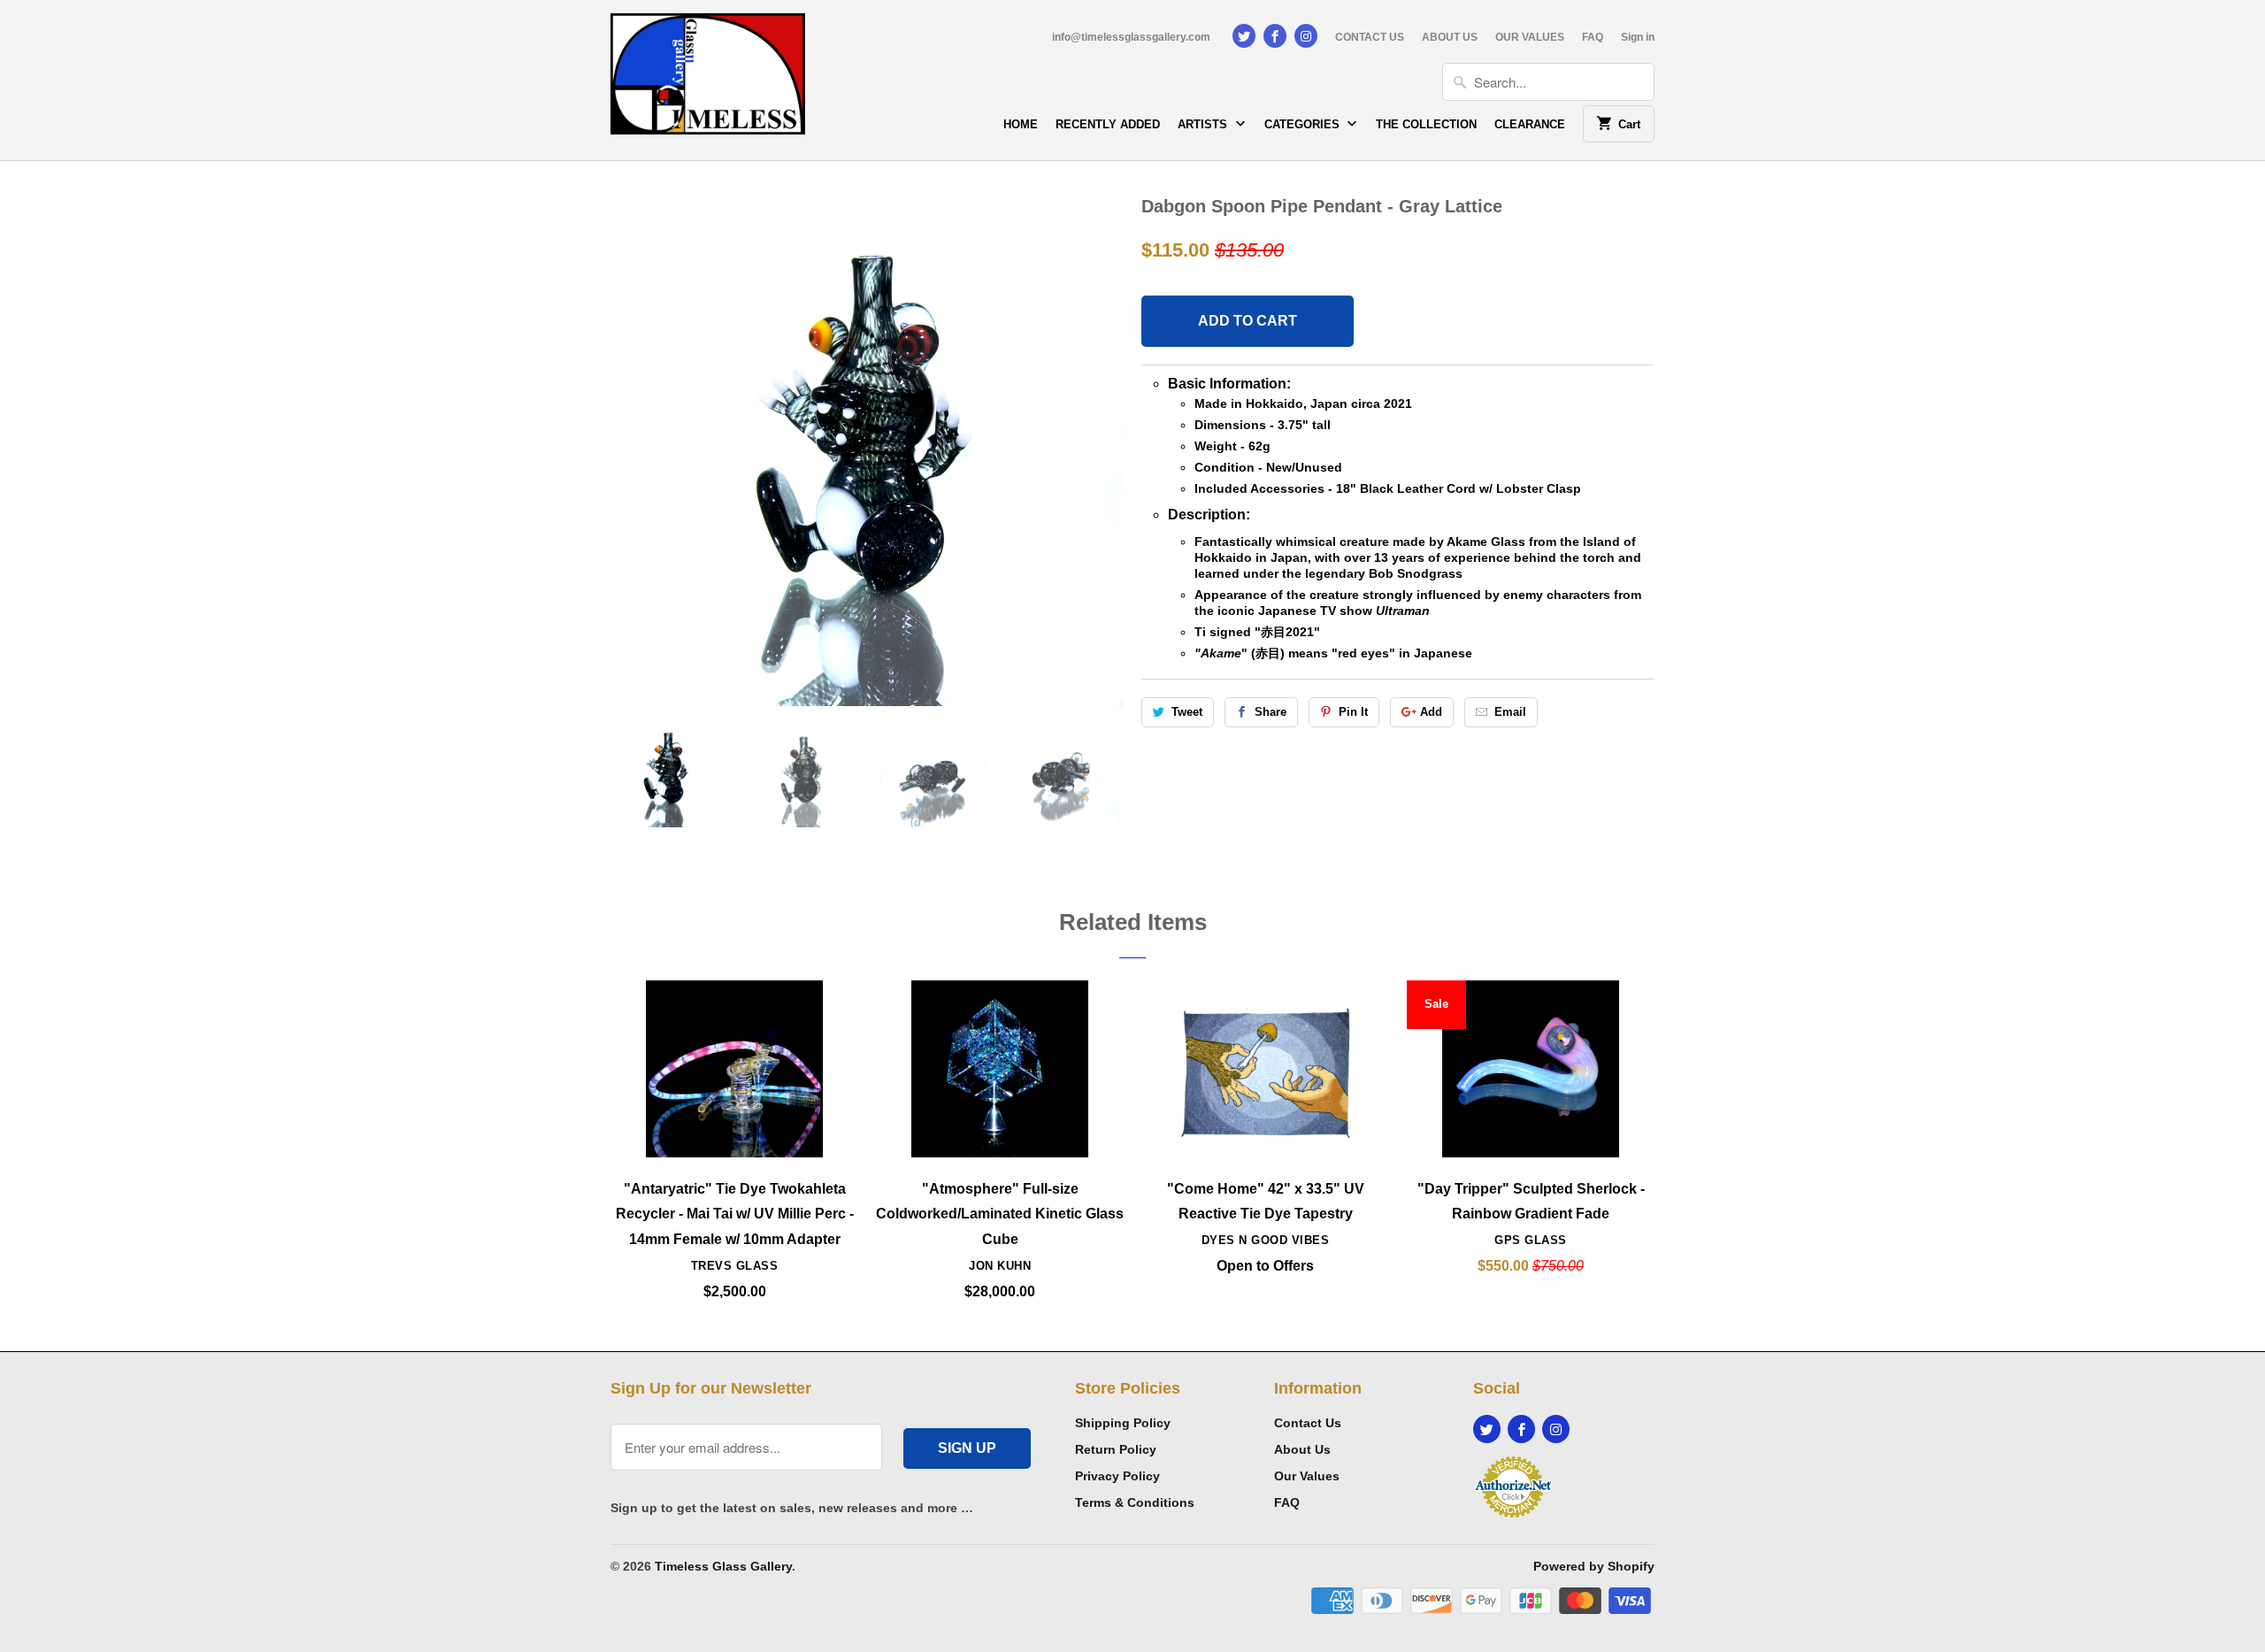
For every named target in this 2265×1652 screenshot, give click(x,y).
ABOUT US (1450, 37)
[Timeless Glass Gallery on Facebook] (1275, 36)
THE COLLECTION (1426, 124)
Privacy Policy (1117, 1476)
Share (1271, 712)
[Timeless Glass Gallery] (708, 80)
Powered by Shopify (1594, 1566)
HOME (1021, 124)
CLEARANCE (1530, 124)
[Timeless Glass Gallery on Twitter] (1244, 36)
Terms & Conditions (1135, 1502)
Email (1510, 712)
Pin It (1353, 712)
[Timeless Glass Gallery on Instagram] (1306, 36)
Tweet (1187, 712)
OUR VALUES (1530, 37)
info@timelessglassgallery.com (1131, 37)
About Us (1302, 1449)
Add (1431, 712)
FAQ (1593, 37)
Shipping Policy (1123, 1423)
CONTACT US (1370, 37)
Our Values (1307, 1476)
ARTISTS (1204, 124)
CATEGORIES (1304, 124)
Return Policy (1116, 1449)
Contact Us (1308, 1423)
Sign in (1638, 37)
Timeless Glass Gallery (723, 1566)
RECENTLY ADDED (1108, 124)
